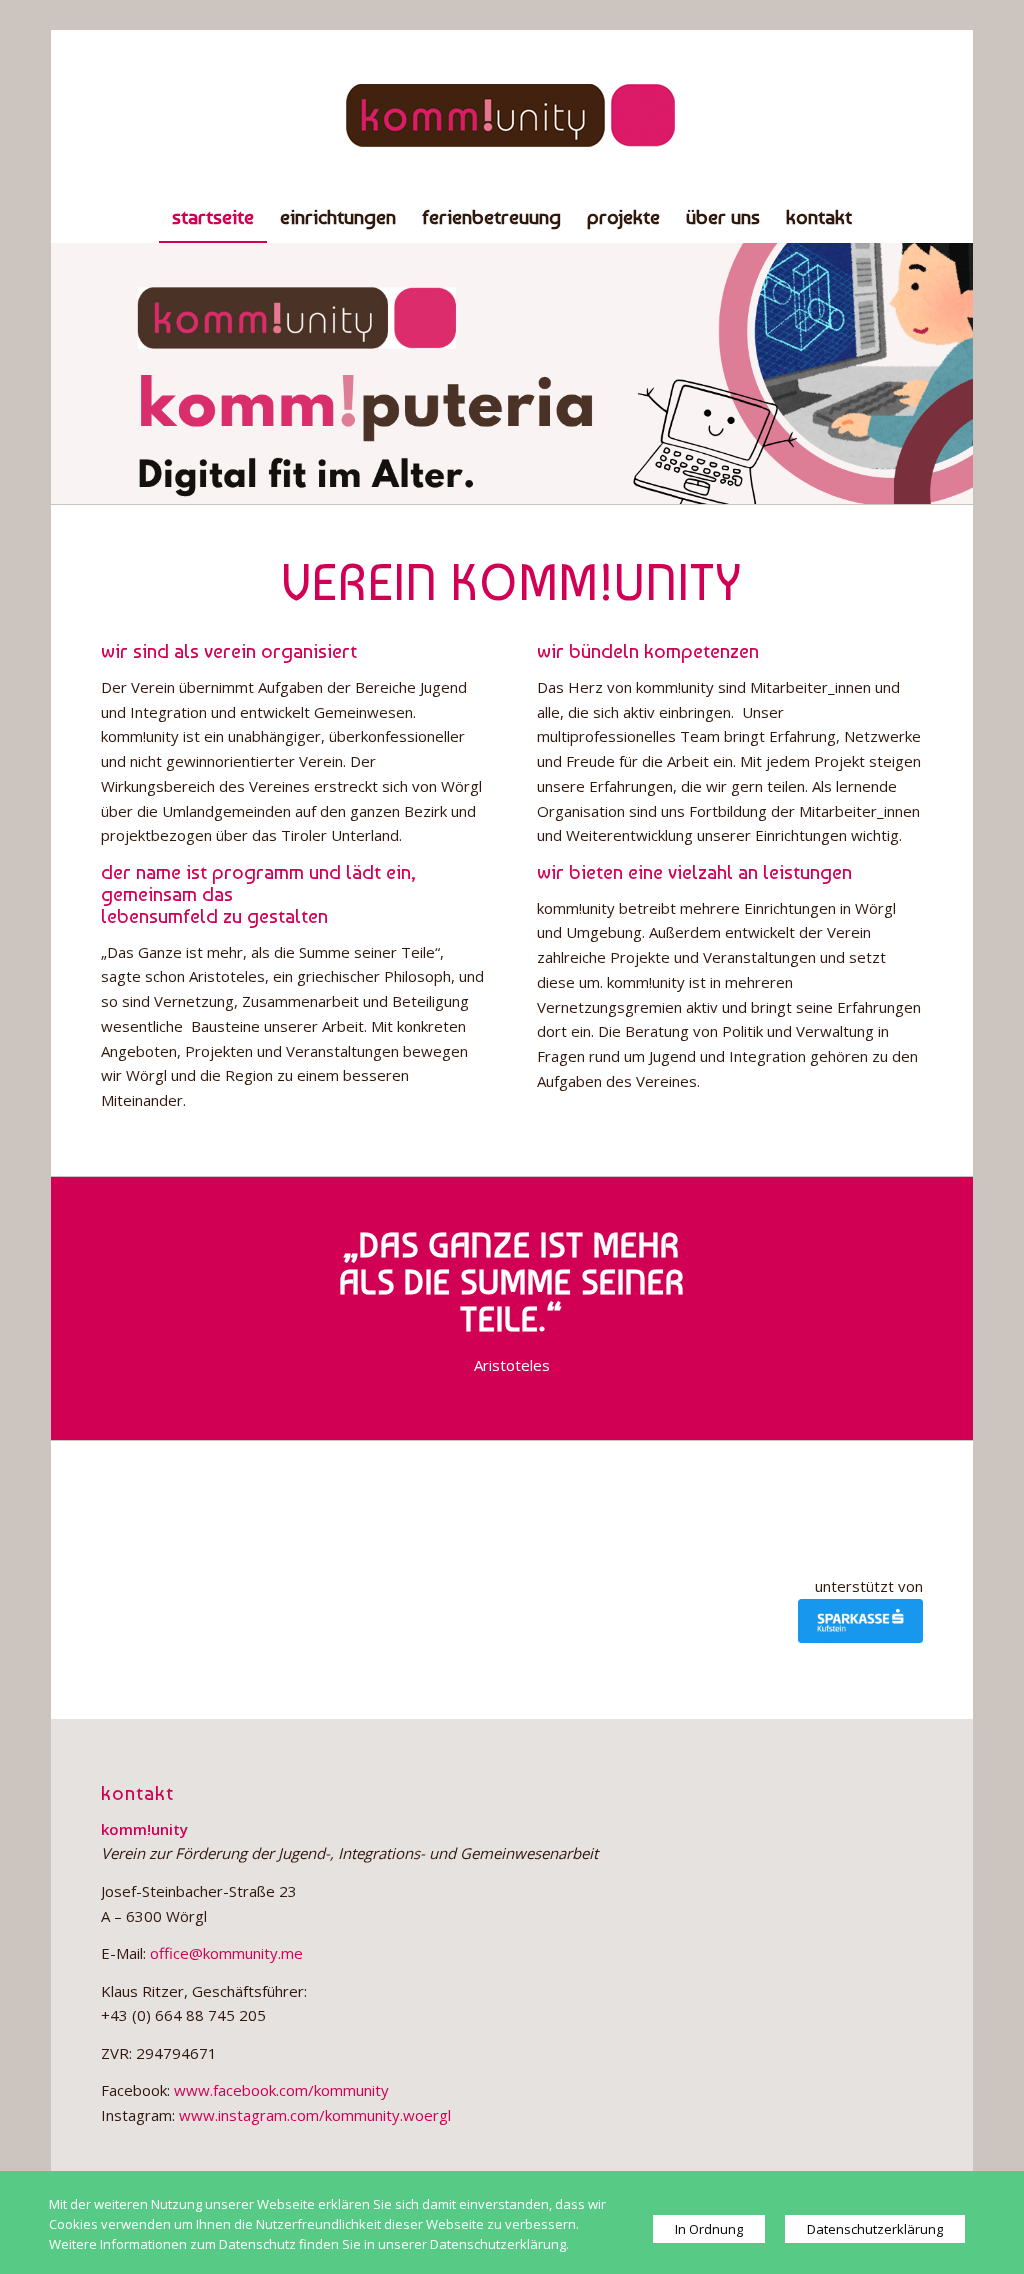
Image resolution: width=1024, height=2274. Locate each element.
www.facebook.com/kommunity (281, 2090)
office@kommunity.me (224, 1953)
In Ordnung (709, 2229)
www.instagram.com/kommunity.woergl (315, 2115)
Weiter (928, 373)
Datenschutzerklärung (875, 2229)
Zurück (96, 373)
